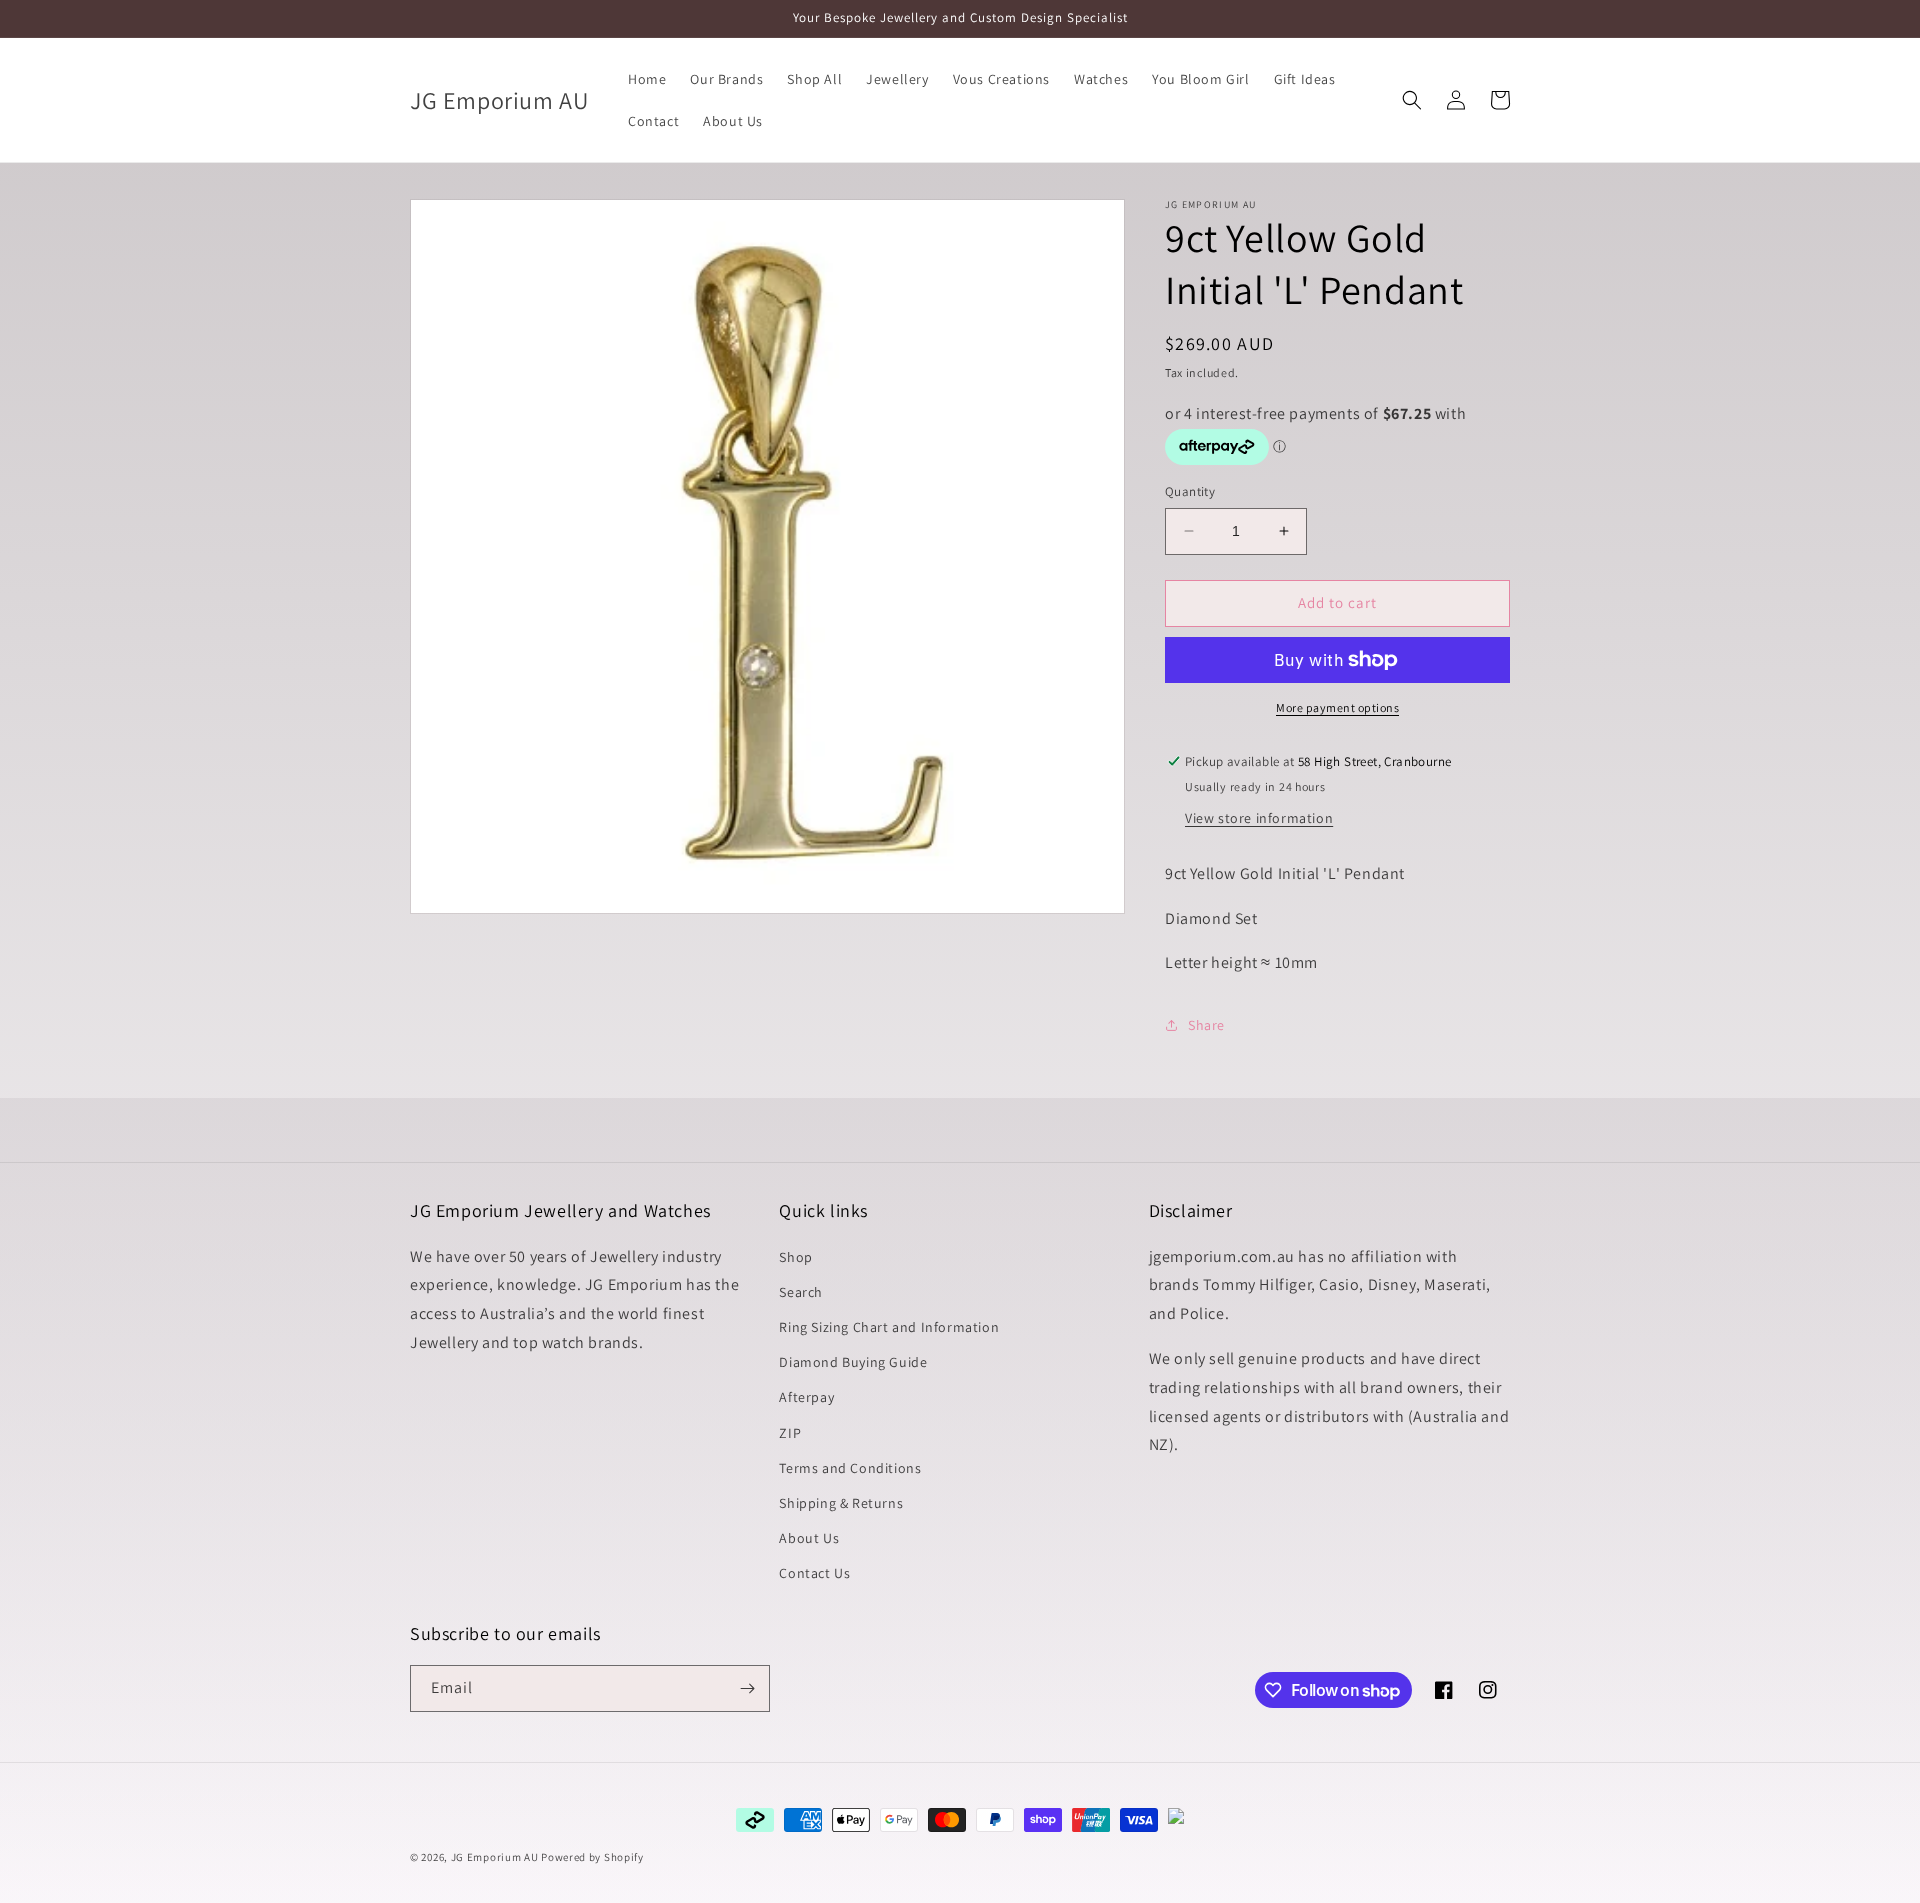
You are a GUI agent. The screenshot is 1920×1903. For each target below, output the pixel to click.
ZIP (790, 1433)
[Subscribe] (747, 1688)
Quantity (1190, 491)
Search (801, 1292)
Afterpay (806, 1397)
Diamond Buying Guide (853, 1362)
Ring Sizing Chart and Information (889, 1327)
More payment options (1337, 707)
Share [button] (1206, 1025)
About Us (809, 1538)
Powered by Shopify (592, 1857)
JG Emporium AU (495, 1857)
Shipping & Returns (841, 1503)
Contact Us (814, 1573)
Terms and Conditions (850, 1468)
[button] (1412, 100)
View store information (1259, 818)
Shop (795, 1257)
